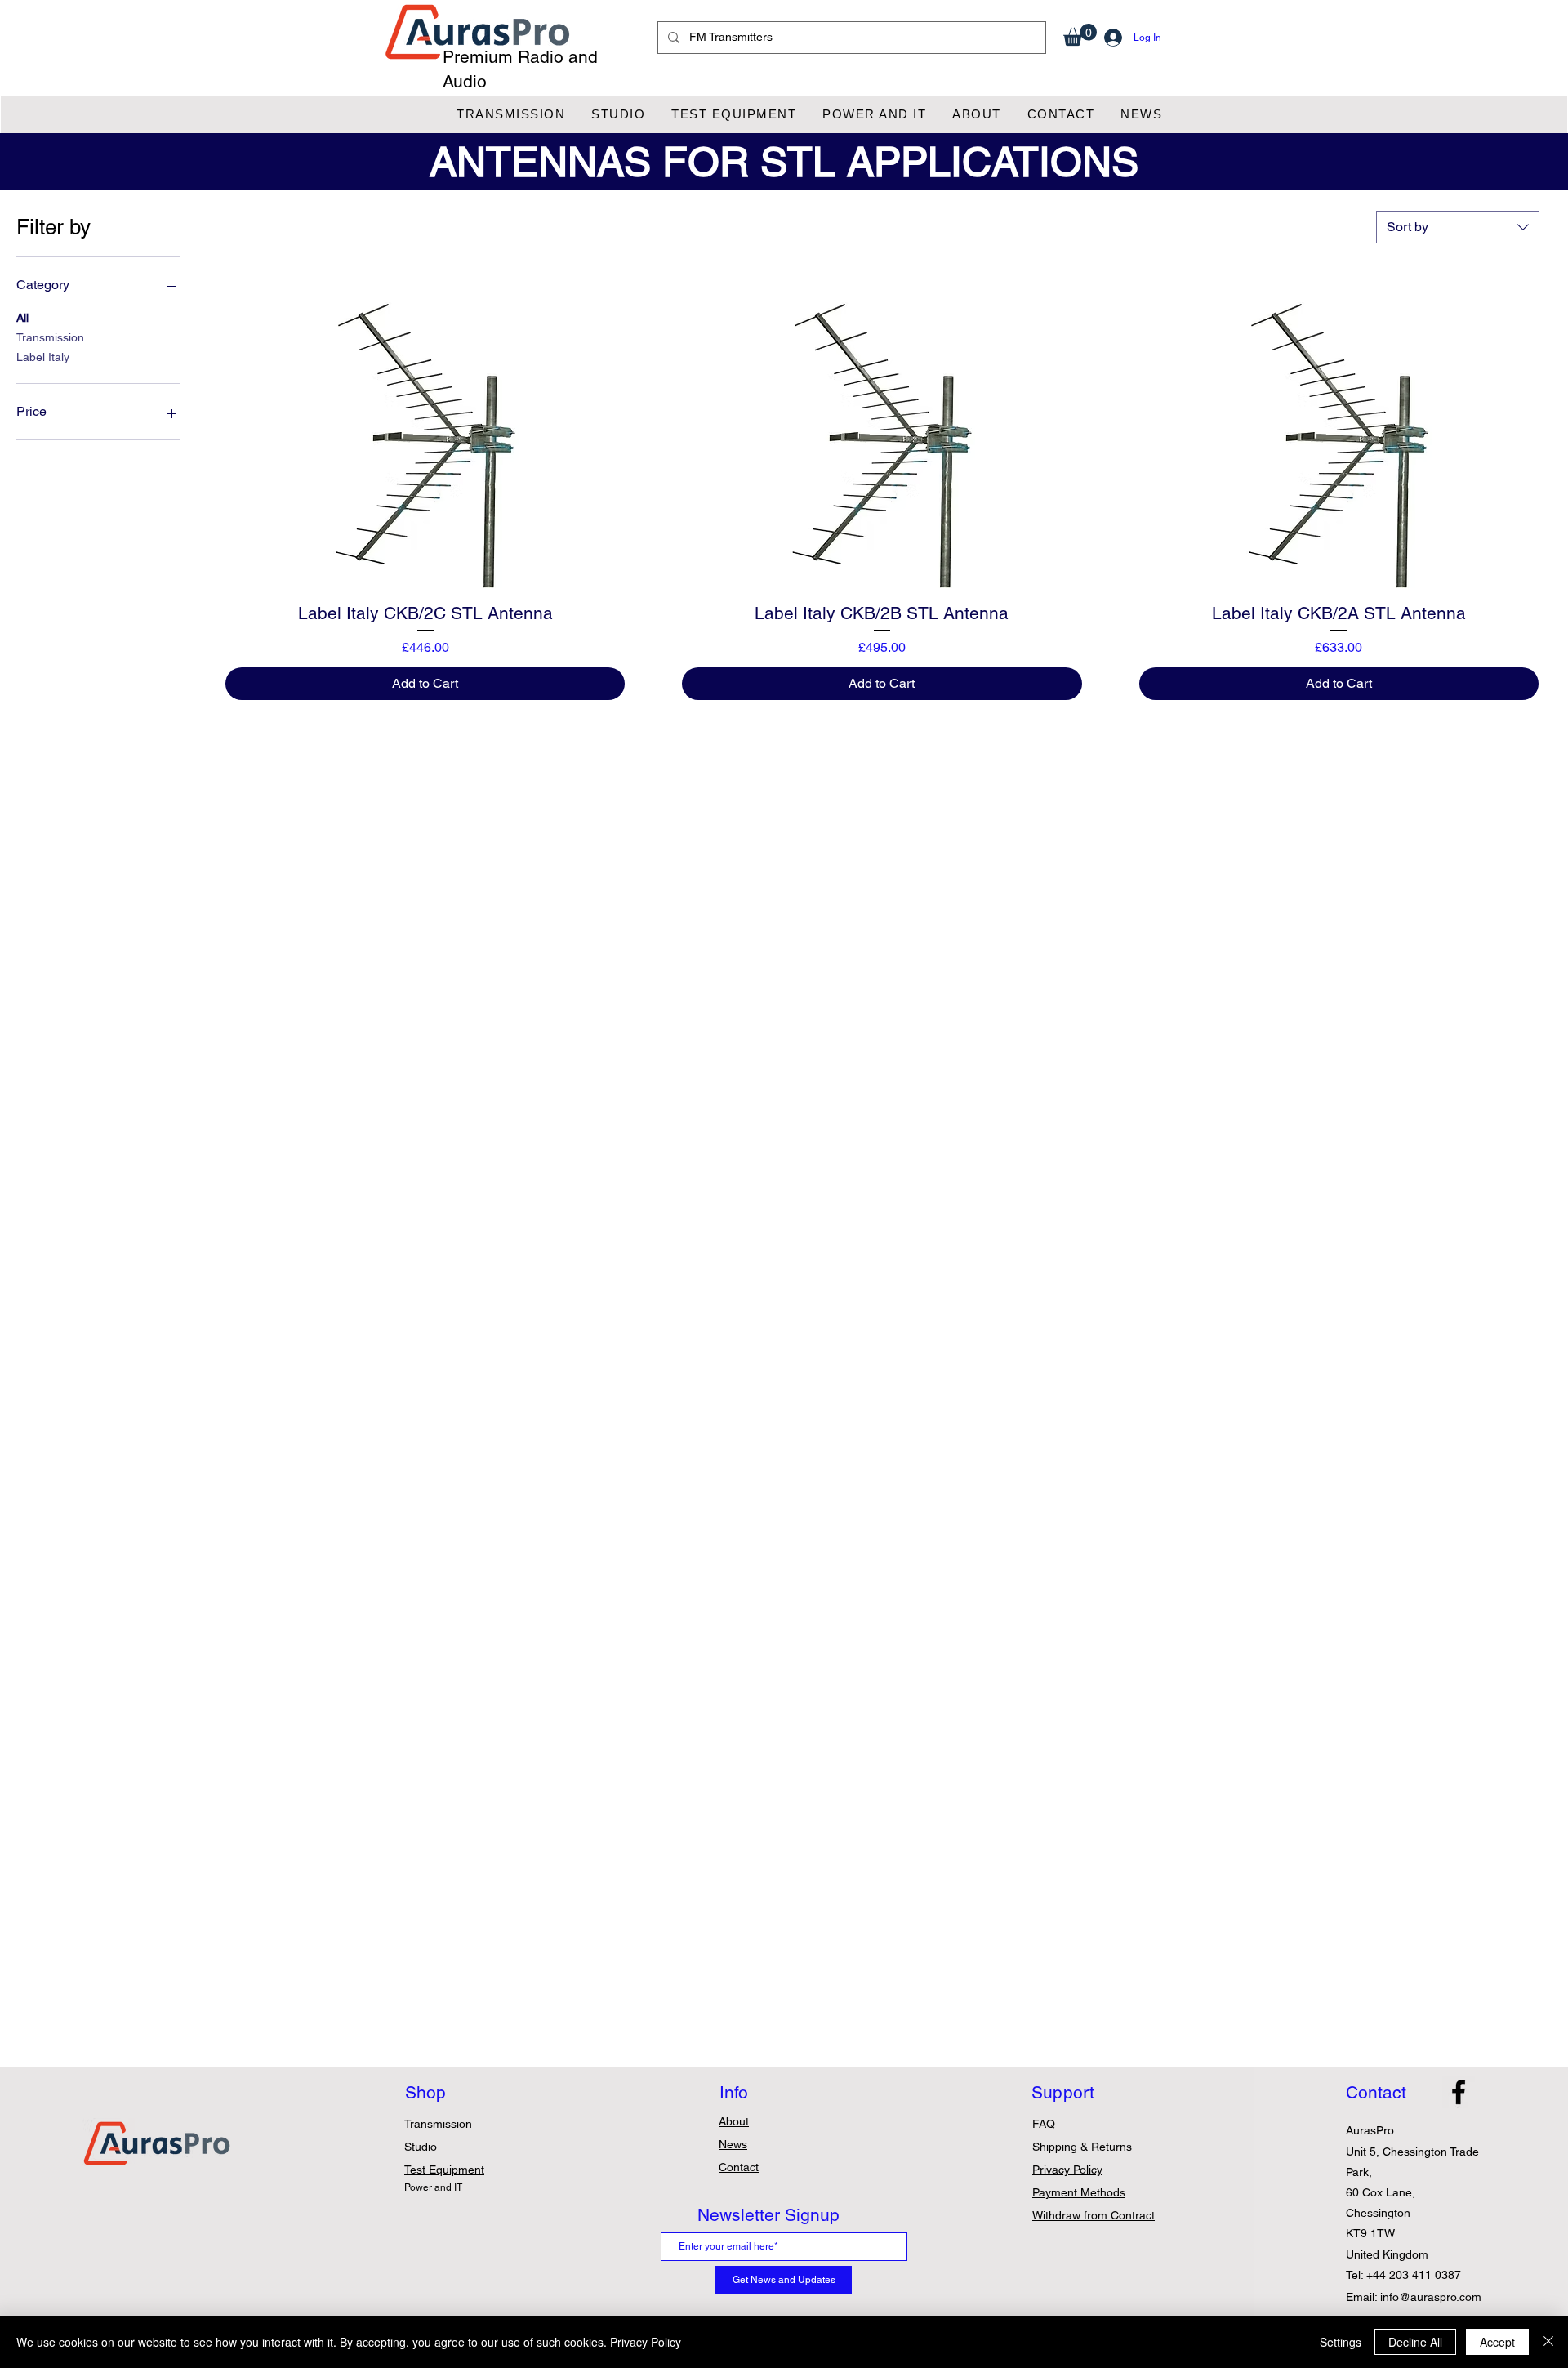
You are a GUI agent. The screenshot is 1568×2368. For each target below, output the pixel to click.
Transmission (50, 337)
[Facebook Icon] (1459, 2092)
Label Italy (43, 357)
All (22, 318)
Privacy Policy (646, 2342)
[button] (1080, 35)
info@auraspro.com (1431, 2297)
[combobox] (1458, 227)
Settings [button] (1341, 2342)
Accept (1497, 2342)
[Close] (1548, 2342)
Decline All (1415, 2342)
